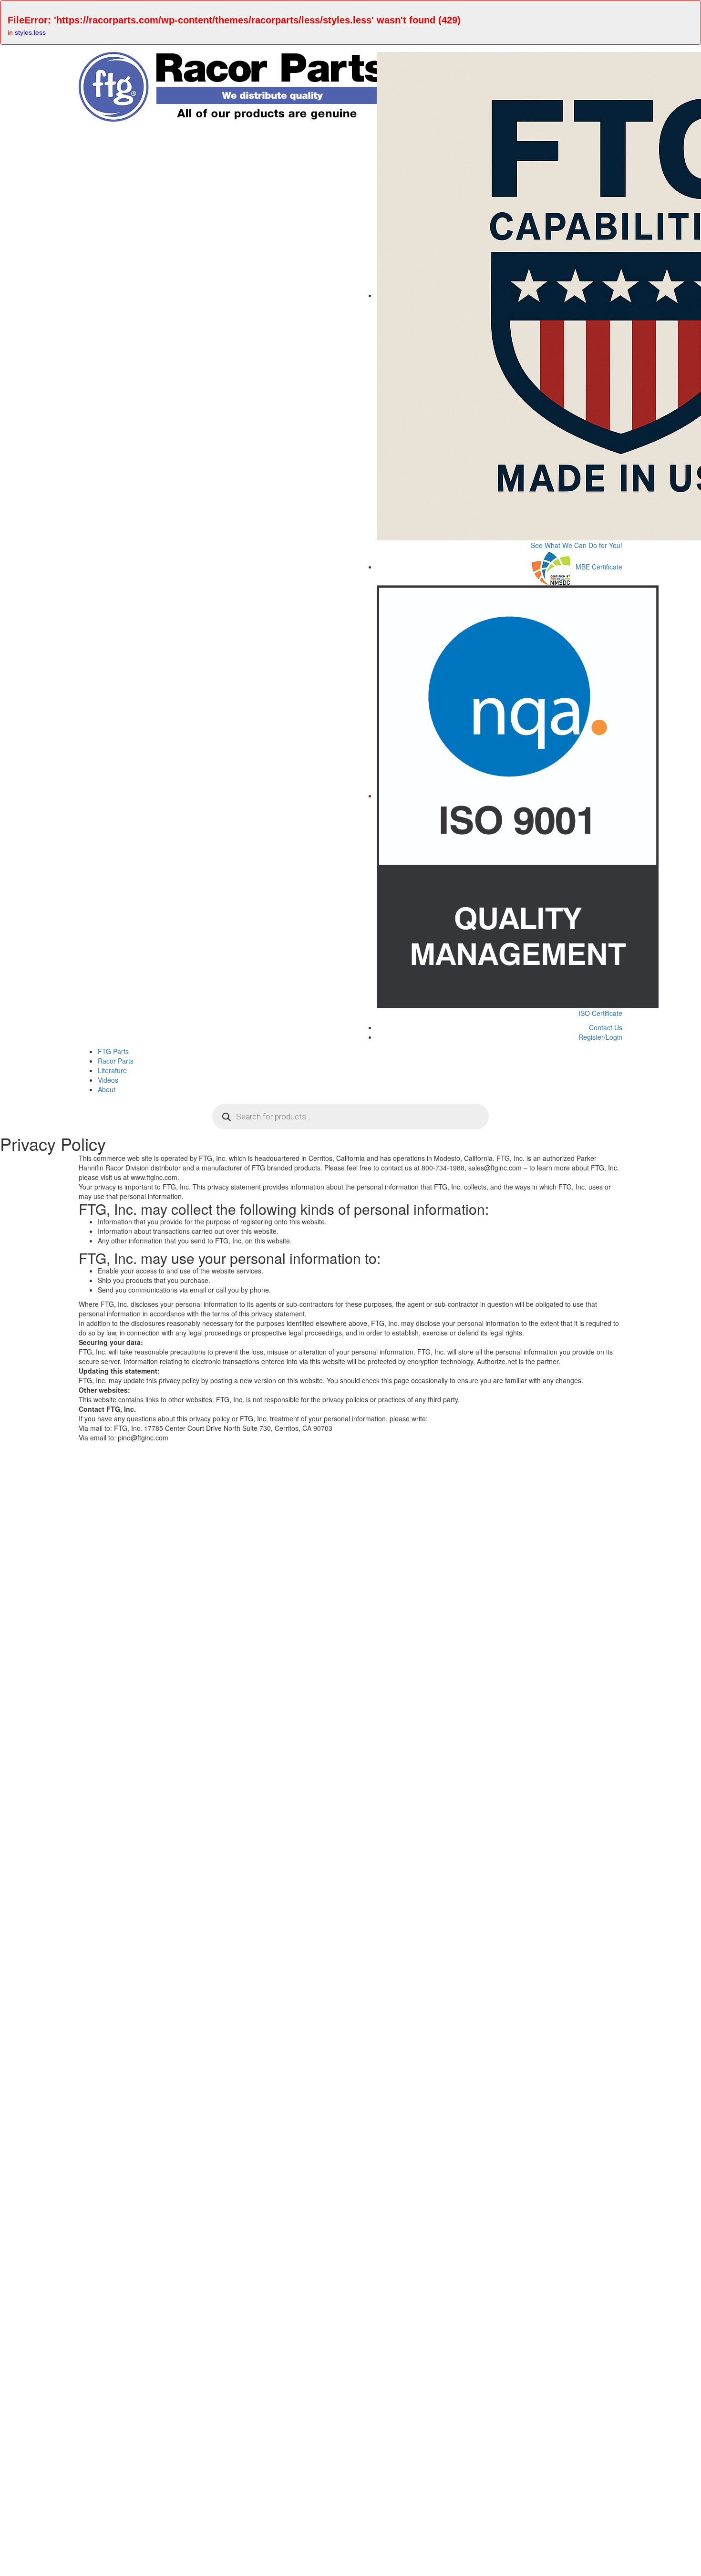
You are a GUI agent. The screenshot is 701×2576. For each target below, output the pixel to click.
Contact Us (605, 1027)
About (107, 1089)
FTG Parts (113, 1051)
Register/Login (599, 1037)
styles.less (30, 32)
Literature (112, 1070)
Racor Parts (116, 1061)
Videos (108, 1080)
